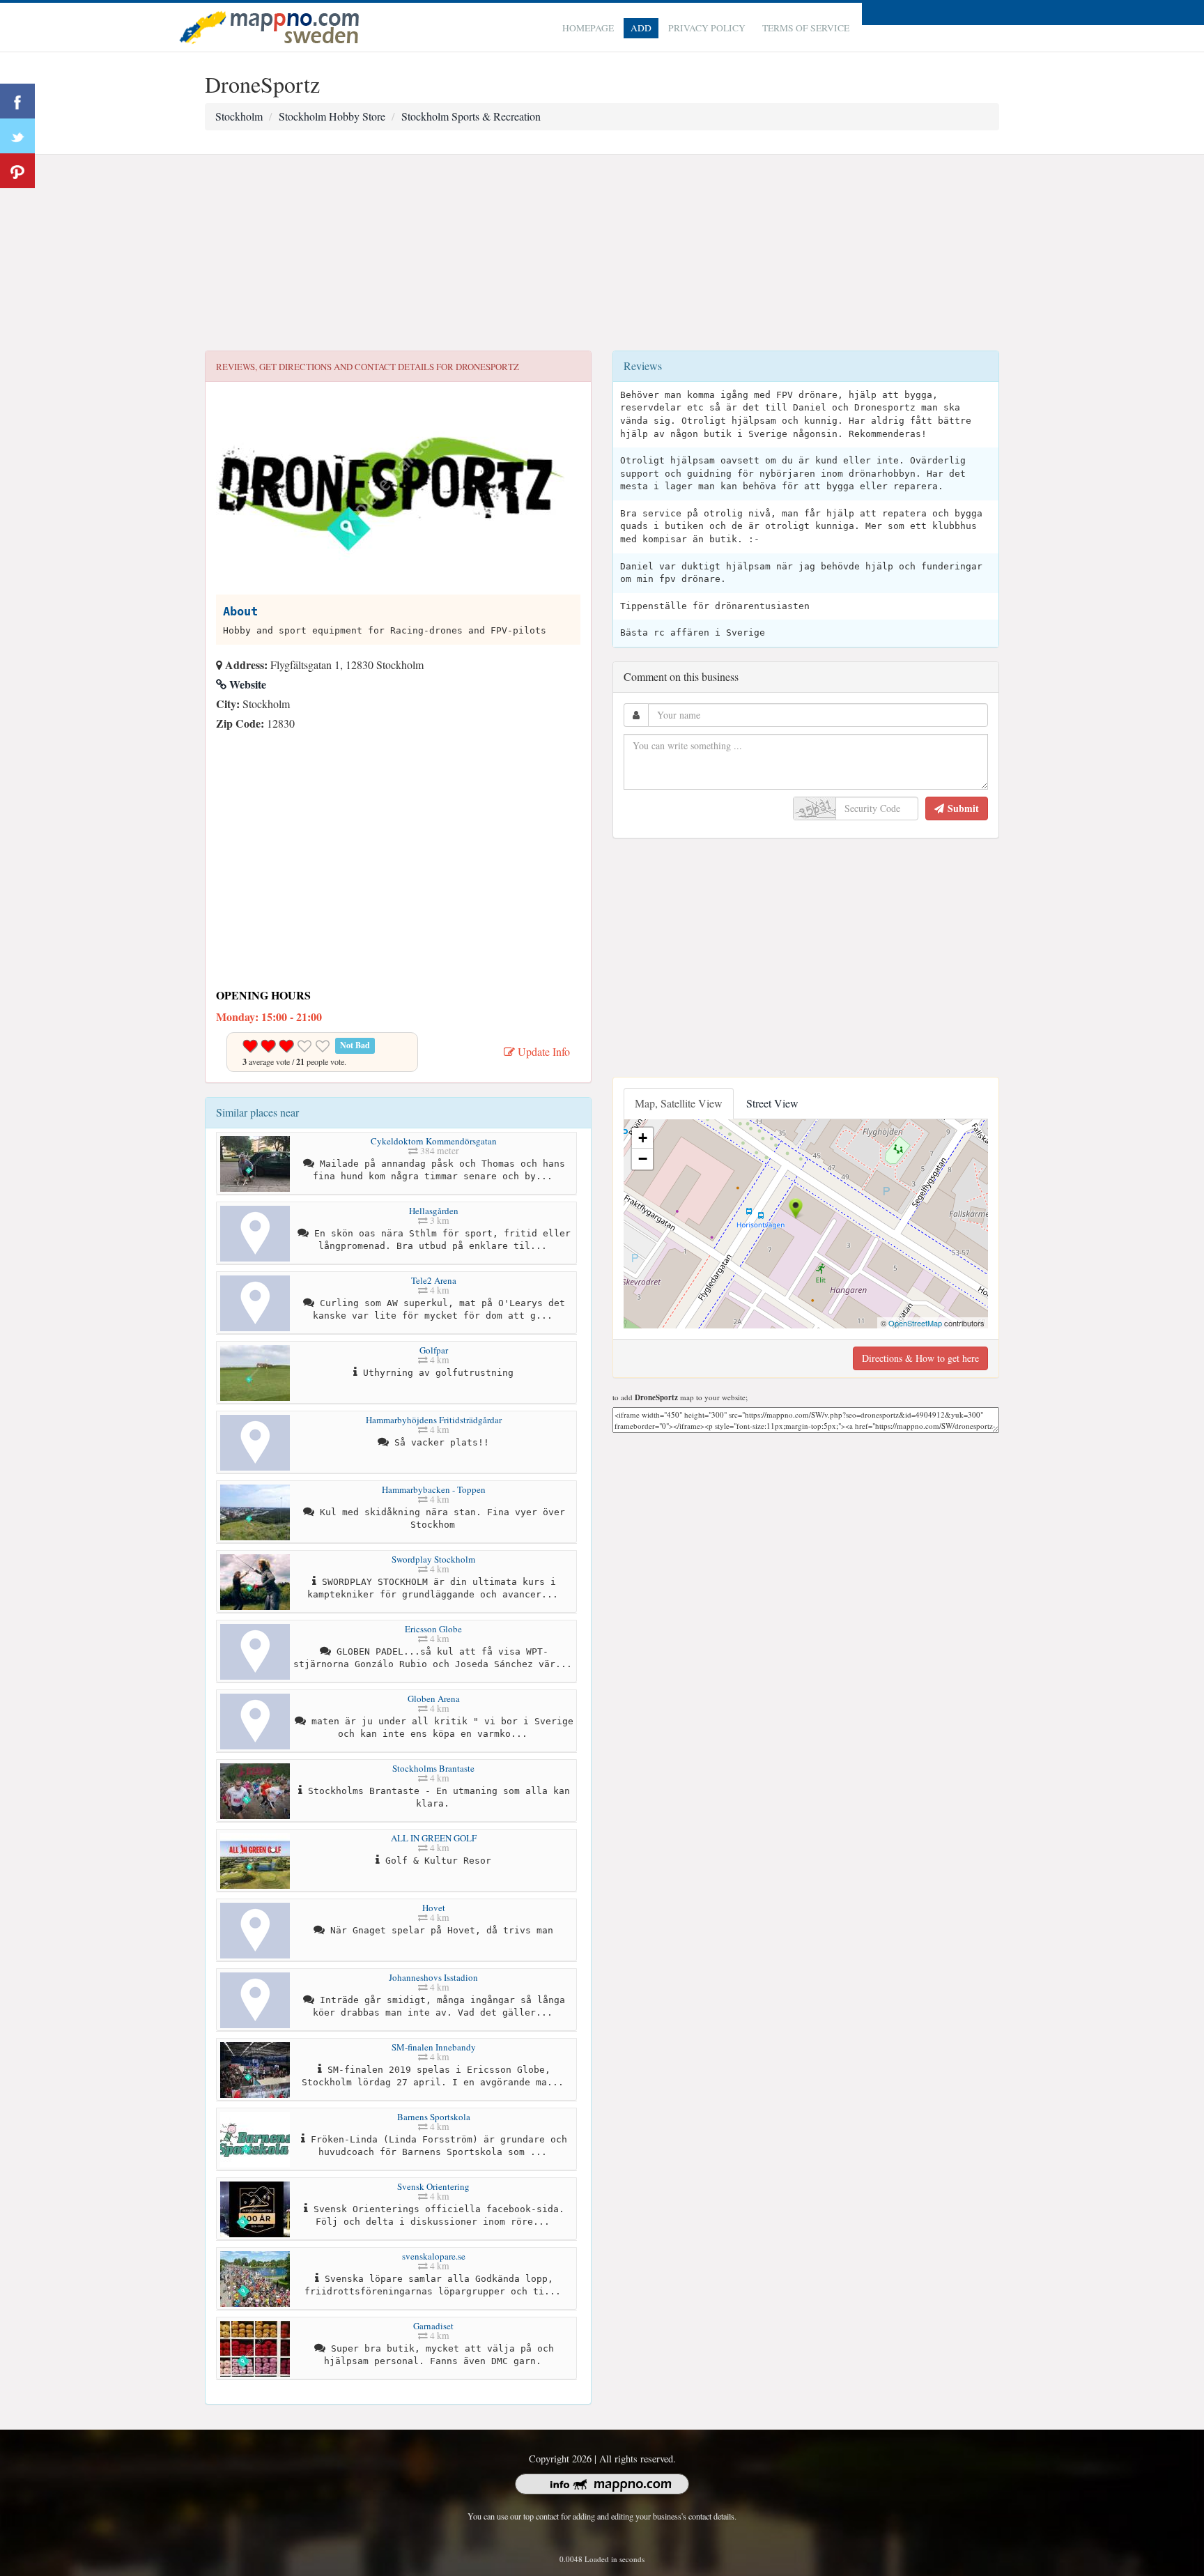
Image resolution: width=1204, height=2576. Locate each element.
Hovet (434, 1908)
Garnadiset (433, 2326)
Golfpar (434, 1350)
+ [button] (643, 1138)
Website (246, 684)
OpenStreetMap (915, 1323)
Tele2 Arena (434, 1280)
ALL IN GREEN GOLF (434, 1838)
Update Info (542, 1051)
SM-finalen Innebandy (434, 2047)
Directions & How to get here (920, 1358)
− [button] (643, 1159)
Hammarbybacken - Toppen (434, 1489)
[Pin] (17, 171)
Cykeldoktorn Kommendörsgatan (434, 1141)
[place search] (269, 25)
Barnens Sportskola (434, 2117)
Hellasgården (434, 1211)
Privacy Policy (707, 28)
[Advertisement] (602, 253)
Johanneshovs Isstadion (433, 1977)
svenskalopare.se (434, 2256)
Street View (772, 1103)
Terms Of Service (806, 28)
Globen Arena (434, 1699)
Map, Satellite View (679, 1103)
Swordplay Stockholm (433, 1559)
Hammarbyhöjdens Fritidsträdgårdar (434, 1420)
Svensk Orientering (433, 2186)
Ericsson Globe (433, 1629)
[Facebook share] (17, 101)
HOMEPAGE (588, 28)
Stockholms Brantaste (433, 1768)
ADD (641, 28)
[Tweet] (17, 136)
